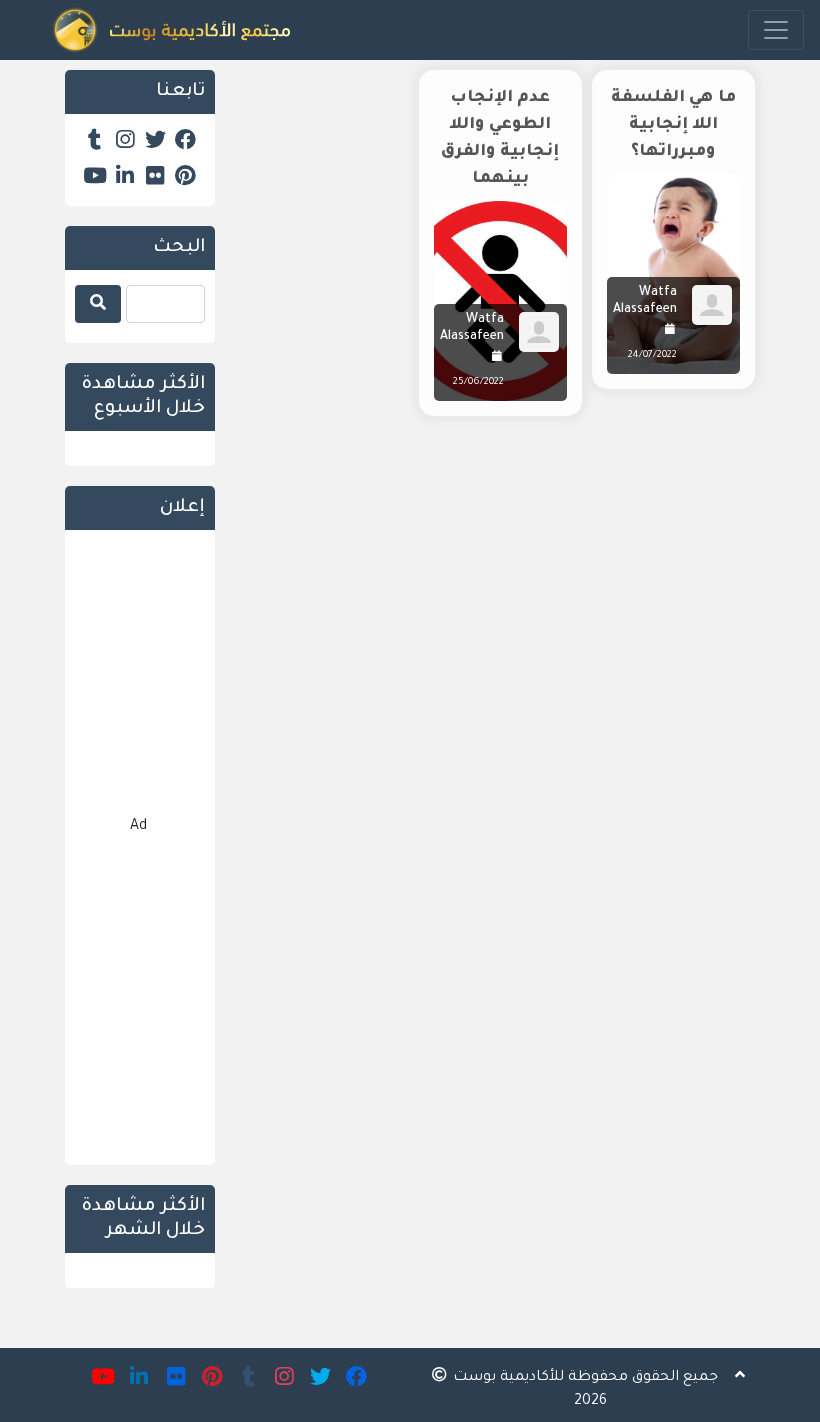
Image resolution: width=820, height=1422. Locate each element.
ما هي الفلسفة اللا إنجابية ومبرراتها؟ (673, 125)
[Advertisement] (500, 602)
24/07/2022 (652, 355)
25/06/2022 (478, 382)
